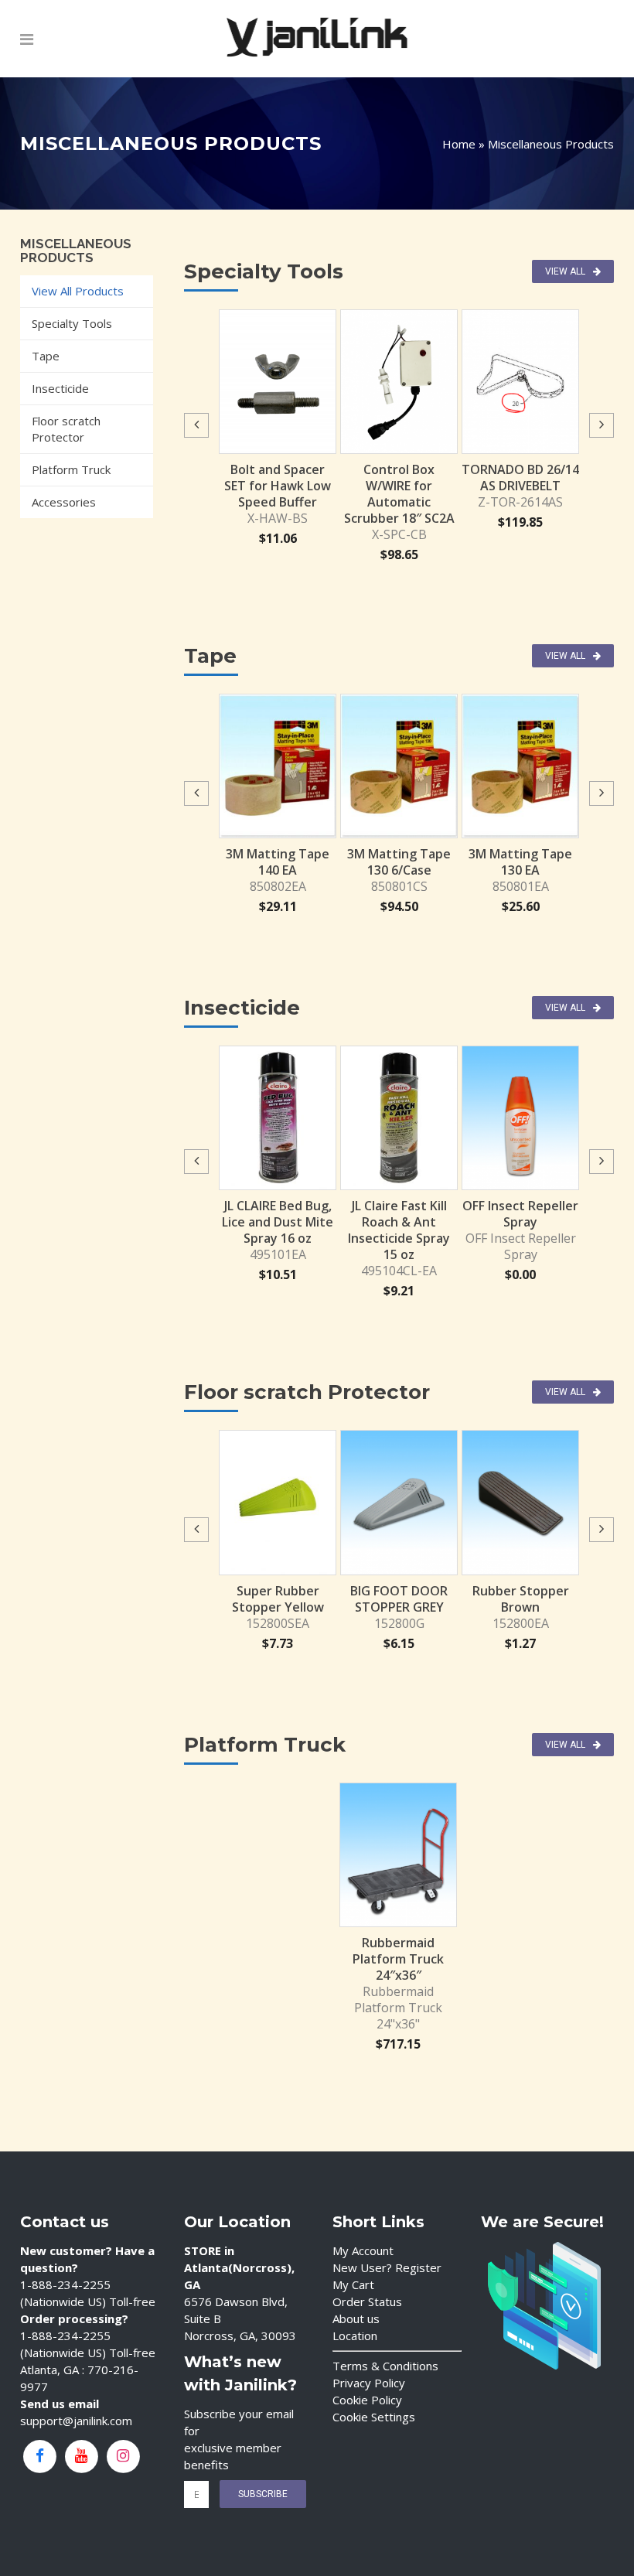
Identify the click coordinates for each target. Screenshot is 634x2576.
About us (356, 2318)
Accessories (64, 502)
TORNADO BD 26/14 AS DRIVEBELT (520, 478)
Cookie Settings (374, 2417)
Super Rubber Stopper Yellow (278, 1599)
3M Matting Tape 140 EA (278, 862)
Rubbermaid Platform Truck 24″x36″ (398, 1959)
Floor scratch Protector (66, 429)
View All (565, 271)
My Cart (353, 2284)
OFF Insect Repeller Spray (520, 1214)
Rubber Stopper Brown (521, 1599)
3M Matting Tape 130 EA (520, 862)
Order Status (367, 2301)
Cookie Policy (367, 2400)
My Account (363, 2250)
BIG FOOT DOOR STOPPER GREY (399, 1599)
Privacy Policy (369, 2383)
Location (355, 2335)
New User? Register (387, 2267)
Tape (46, 356)
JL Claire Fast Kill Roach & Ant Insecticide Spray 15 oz (399, 1230)
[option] (278, 428)
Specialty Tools (72, 323)
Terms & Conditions (385, 2366)
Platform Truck (71, 469)
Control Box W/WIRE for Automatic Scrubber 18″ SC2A (399, 494)
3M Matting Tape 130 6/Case (399, 862)
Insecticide (60, 388)
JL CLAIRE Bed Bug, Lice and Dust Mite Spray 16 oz (278, 1222)
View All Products (78, 291)
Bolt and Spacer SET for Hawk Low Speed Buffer (278, 486)
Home (459, 144)
